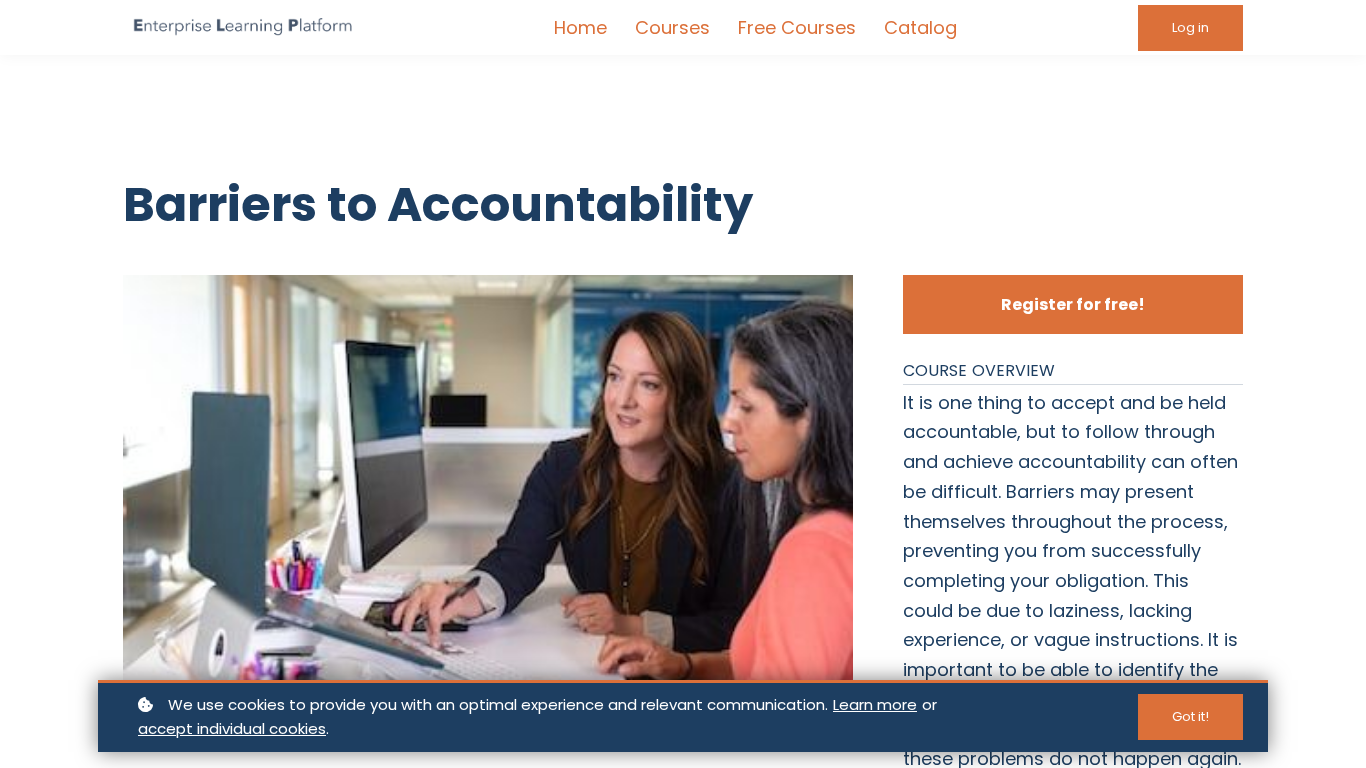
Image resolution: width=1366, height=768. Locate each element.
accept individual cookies (232, 728)
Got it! (1190, 716)
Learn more (875, 704)
